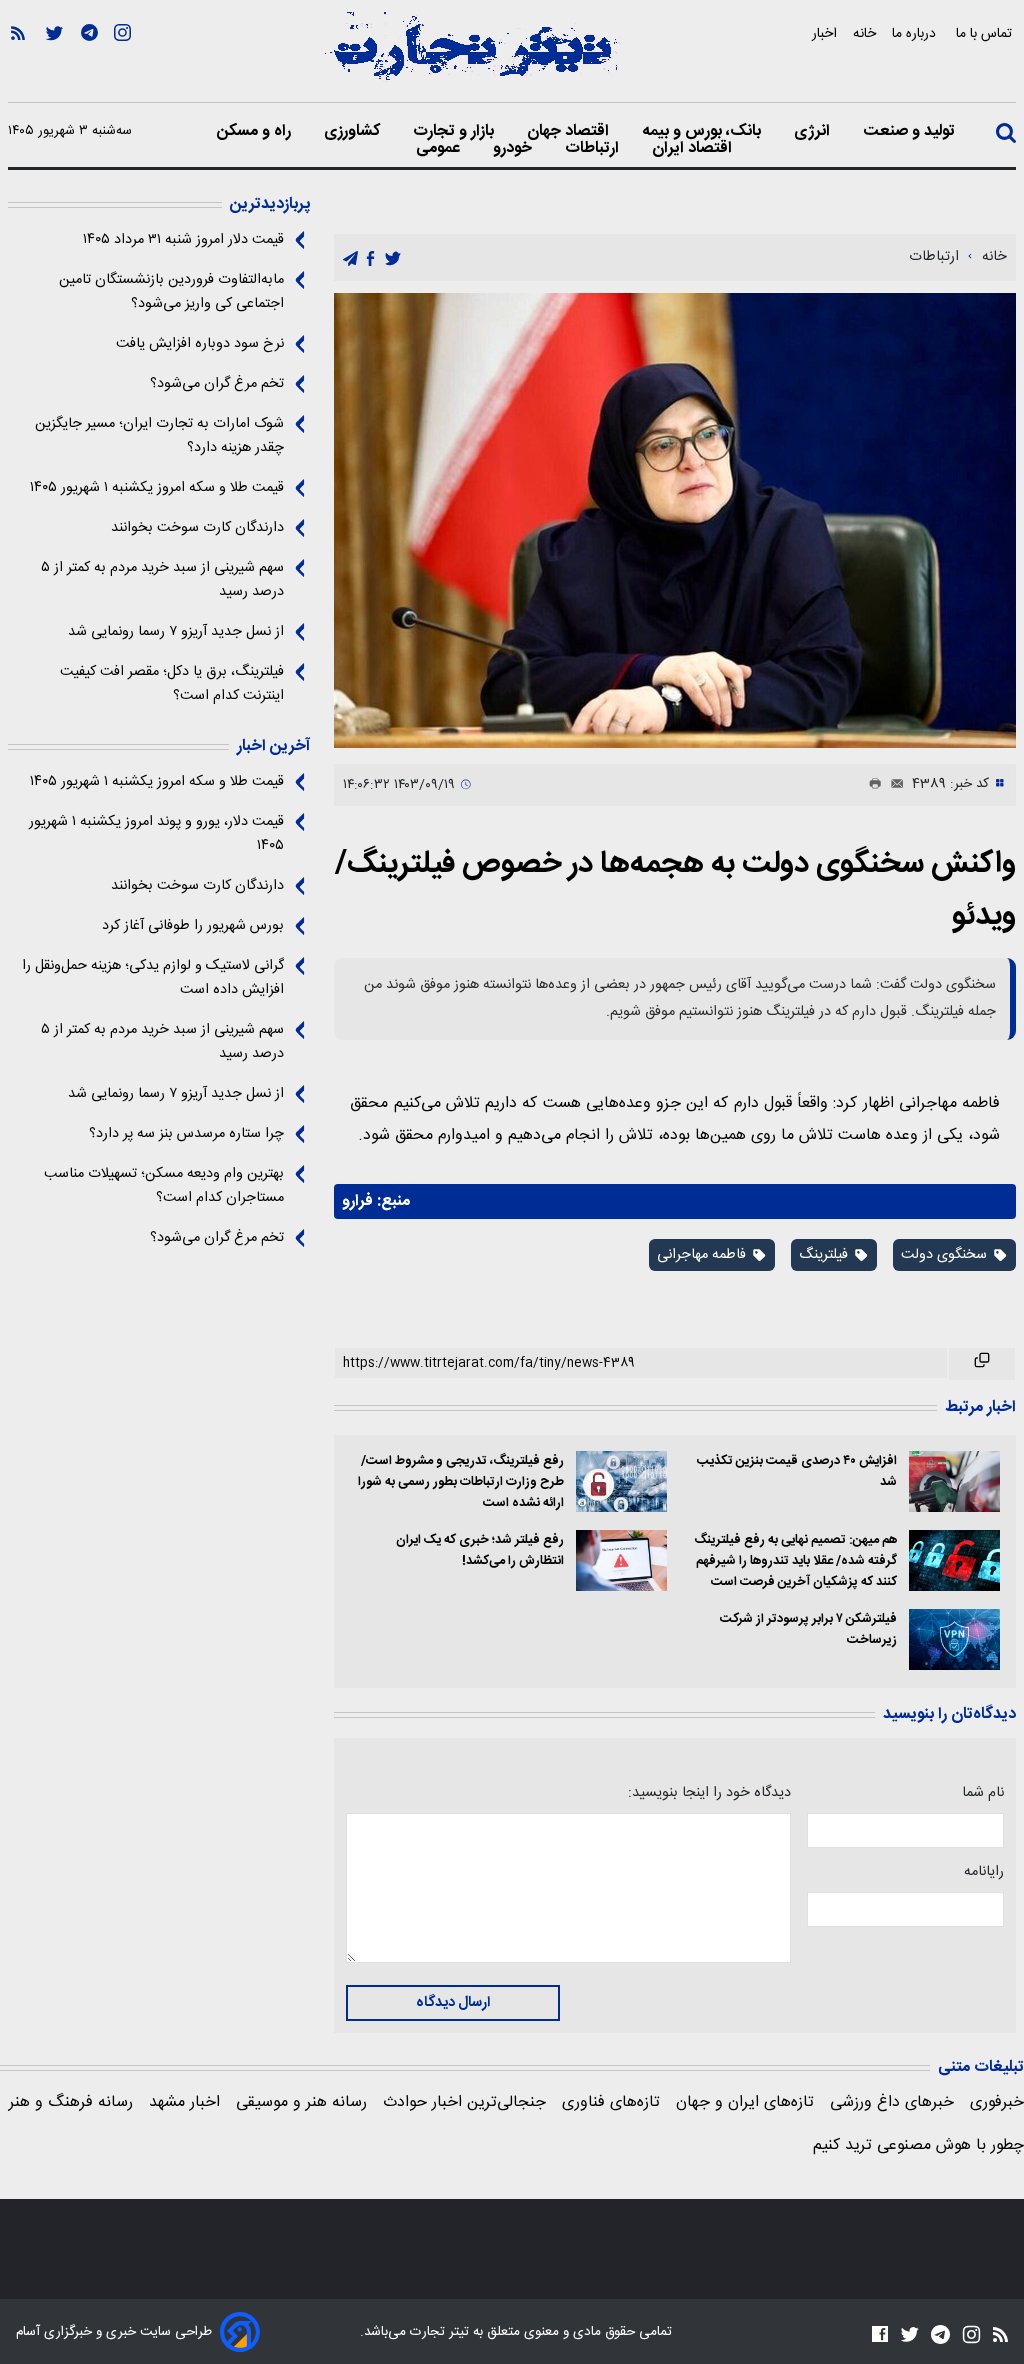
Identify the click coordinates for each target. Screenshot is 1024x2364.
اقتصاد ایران (694, 149)
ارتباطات (594, 149)
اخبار (824, 33)
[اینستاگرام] (122, 61)
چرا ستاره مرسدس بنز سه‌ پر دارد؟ (186, 1134)
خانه (864, 33)
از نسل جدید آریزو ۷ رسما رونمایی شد (176, 632)
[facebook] (370, 258)
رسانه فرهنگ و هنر (71, 2102)
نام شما (983, 1793)
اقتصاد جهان (570, 132)
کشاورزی (354, 132)
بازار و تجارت (455, 132)
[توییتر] (54, 61)
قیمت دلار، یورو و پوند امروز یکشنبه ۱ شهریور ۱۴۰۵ (156, 834)
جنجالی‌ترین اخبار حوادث (464, 2102)
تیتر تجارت (437, 2332)
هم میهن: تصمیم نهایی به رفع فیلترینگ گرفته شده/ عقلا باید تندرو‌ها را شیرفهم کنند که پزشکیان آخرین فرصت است (795, 1561)
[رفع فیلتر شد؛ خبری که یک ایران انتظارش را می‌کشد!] (621, 1560)
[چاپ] (871, 785)
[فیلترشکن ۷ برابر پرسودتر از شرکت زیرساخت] (954, 1639)
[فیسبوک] (880, 2333)
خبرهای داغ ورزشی (892, 2102)
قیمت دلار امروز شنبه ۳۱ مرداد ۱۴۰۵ (183, 240)
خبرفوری (997, 2102)
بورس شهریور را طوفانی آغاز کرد (193, 926)
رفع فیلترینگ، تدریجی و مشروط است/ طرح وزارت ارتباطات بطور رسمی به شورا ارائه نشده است (460, 1482)
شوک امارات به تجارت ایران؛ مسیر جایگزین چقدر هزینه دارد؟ (159, 436)
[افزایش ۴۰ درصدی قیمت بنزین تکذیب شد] (954, 1481)
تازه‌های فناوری (611, 2102)
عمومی (440, 149)
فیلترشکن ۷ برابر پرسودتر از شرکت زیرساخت (808, 1630)
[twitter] (393, 258)
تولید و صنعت (911, 132)
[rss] (18, 61)
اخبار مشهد (184, 2102)
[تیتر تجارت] (472, 57)
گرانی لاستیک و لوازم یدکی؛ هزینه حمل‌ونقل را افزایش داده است (153, 978)
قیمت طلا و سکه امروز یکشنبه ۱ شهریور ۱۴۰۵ (157, 488)
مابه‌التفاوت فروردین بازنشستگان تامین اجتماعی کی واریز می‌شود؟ (171, 292)
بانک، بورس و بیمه (703, 132)
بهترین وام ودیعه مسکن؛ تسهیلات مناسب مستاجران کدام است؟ (164, 1186)
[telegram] (350, 258)
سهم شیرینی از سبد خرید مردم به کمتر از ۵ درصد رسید (162, 580)
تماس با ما (986, 33)
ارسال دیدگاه (453, 2003)
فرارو (357, 1201)
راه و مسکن (256, 132)
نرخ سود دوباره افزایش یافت (200, 344)
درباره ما (916, 33)
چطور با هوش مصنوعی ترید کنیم (918, 2145)
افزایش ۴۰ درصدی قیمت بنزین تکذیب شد (796, 1472)
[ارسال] (893, 785)
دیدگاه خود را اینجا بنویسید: (709, 1793)
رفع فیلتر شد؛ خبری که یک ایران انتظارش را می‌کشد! (479, 1551)
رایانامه (984, 1872)
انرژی (814, 132)
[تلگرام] (89, 61)
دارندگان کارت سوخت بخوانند (197, 528)
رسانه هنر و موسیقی (301, 2102)
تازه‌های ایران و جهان (745, 2102)
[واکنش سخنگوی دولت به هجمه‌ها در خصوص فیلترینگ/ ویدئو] (675, 520)
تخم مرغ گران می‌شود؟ (217, 384)
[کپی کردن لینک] (982, 1364)
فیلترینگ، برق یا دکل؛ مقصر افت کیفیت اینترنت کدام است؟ (172, 684)
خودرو (514, 149)
